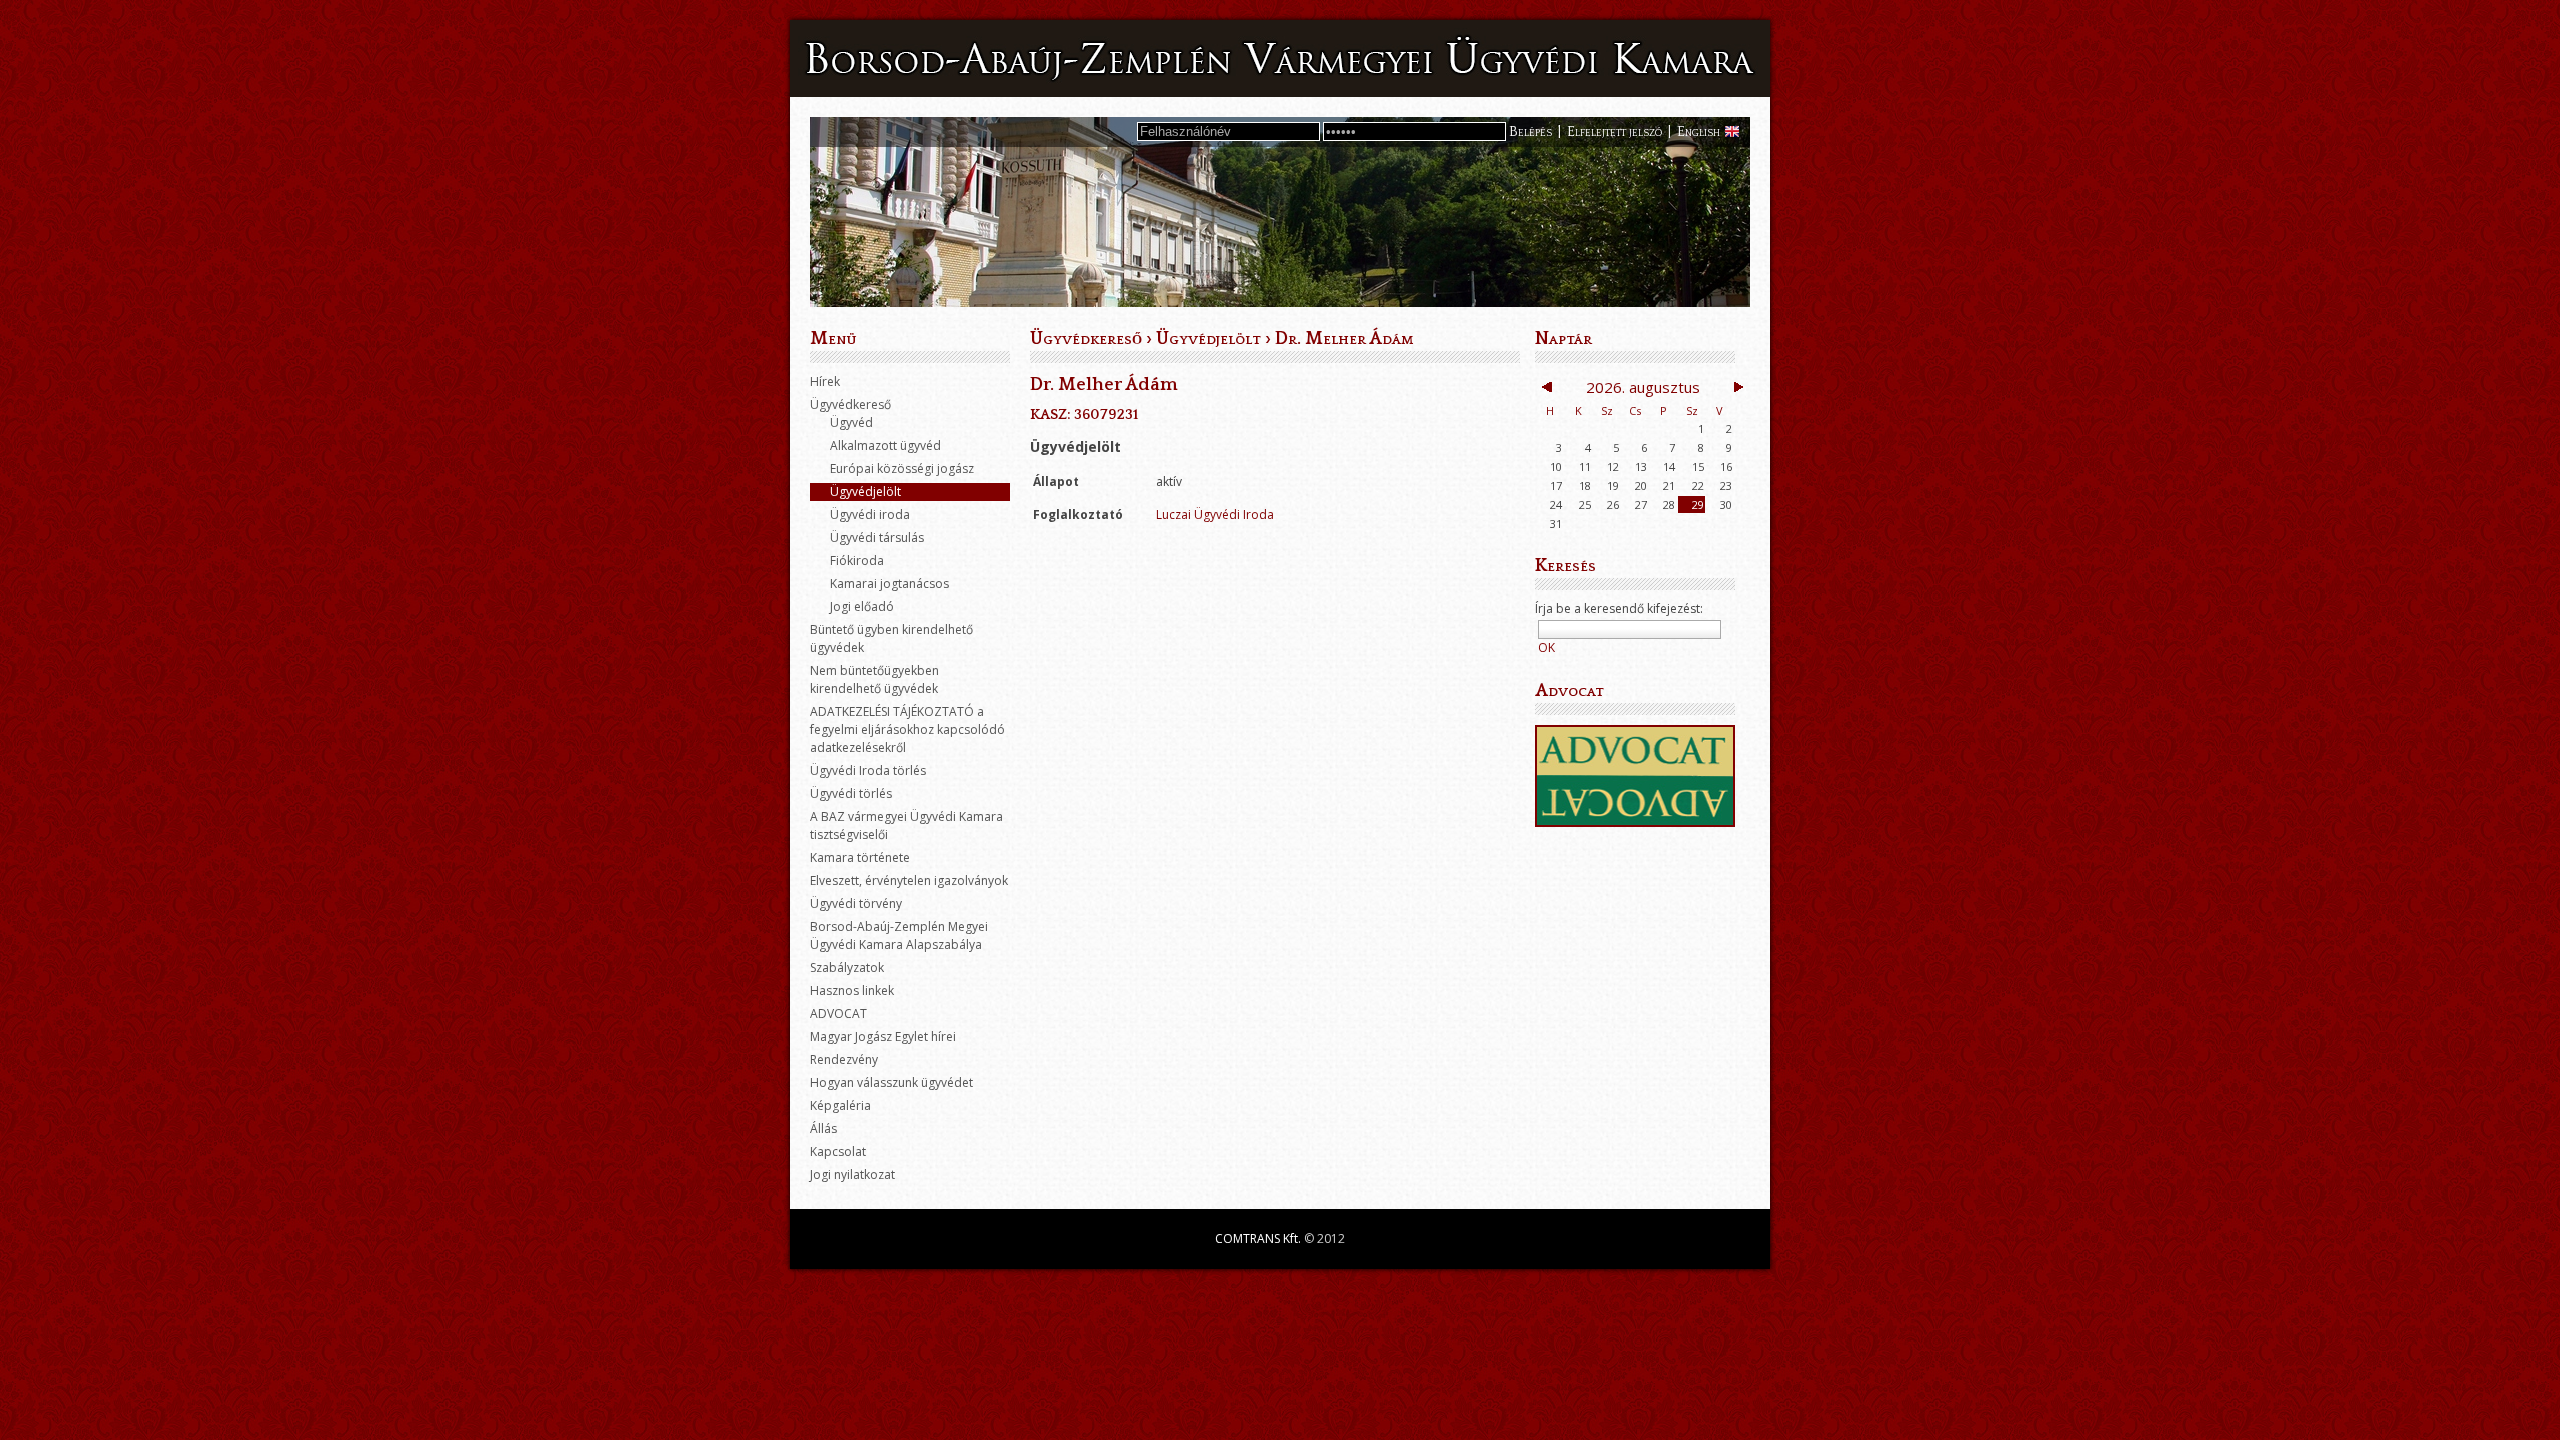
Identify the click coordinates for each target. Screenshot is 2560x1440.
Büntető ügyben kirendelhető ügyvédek (891, 638)
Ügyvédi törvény (856, 903)
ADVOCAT (838, 1013)
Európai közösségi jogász (902, 468)
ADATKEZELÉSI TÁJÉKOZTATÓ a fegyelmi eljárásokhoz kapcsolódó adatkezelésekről (907, 729)
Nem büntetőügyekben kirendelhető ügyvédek (874, 679)
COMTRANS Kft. (1258, 1238)
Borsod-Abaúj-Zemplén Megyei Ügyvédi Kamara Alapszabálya (899, 935)
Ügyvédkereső (850, 404)
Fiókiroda (857, 560)
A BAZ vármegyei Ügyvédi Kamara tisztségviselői (906, 825)
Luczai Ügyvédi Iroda (1215, 514)
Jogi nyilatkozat (852, 1174)
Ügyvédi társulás (877, 537)
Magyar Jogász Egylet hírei (883, 1036)
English (1698, 132)
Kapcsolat (838, 1151)
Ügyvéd (851, 422)
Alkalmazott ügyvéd (885, 445)
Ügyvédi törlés (851, 793)
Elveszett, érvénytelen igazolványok (909, 880)
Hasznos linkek (852, 990)
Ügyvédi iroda (870, 514)
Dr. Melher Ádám (1344, 339)
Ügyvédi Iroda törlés (868, 770)
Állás (823, 1128)
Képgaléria (840, 1105)
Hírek (825, 381)
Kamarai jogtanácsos (889, 583)
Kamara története (860, 857)
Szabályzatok (847, 967)
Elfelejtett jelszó (1614, 132)
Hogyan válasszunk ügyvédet (891, 1082)
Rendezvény (844, 1059)
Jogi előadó (862, 606)
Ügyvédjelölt (865, 491)
